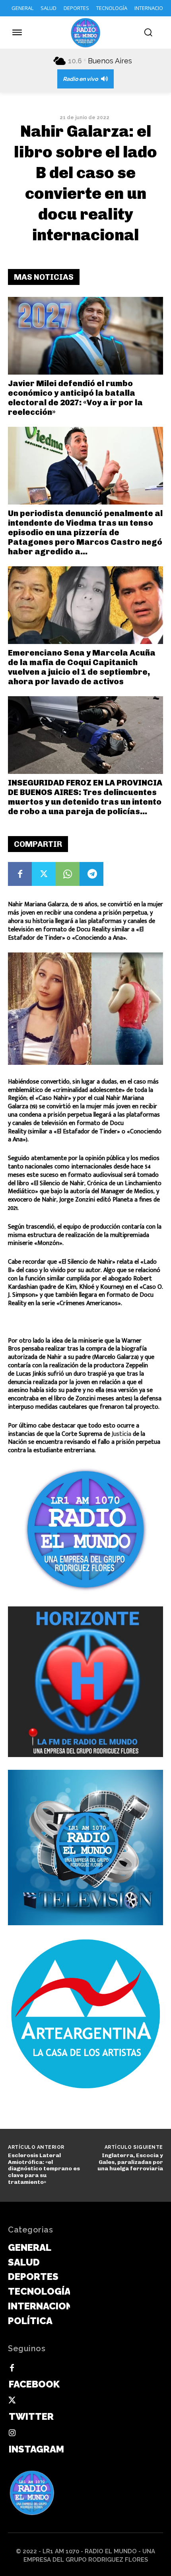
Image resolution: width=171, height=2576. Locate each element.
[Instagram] (12, 2433)
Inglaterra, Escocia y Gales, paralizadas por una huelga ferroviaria (130, 2162)
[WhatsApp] (68, 874)
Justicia (121, 1434)
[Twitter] (44, 874)
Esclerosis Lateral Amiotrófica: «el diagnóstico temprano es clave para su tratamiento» (44, 2169)
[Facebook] (20, 874)
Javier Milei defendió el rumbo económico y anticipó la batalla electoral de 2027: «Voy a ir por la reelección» (75, 398)
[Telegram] (91, 874)
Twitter (31, 2416)
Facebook (34, 2384)
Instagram (36, 2449)
